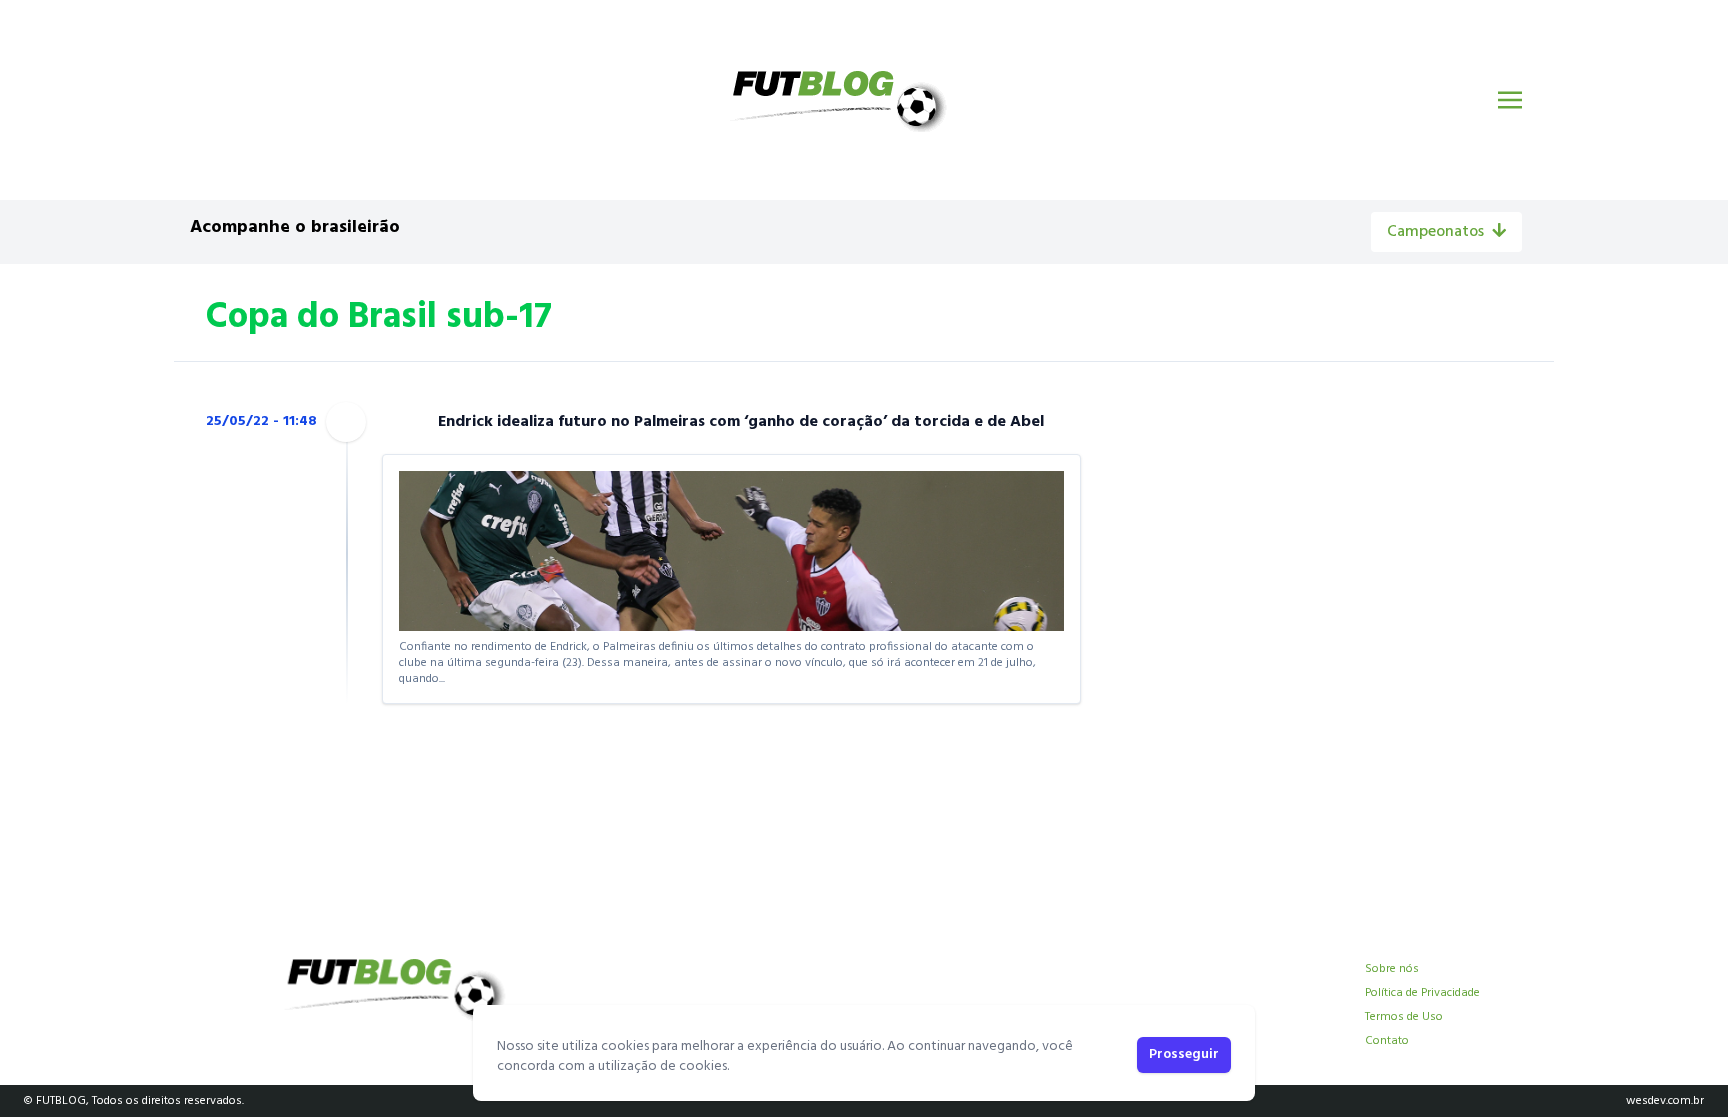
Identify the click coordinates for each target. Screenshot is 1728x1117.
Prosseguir (1184, 1054)
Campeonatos (1435, 232)
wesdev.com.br (1665, 1101)
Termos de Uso (1404, 1017)
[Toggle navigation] (1510, 100)
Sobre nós (1392, 969)
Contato (1387, 1041)
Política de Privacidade (1422, 993)
